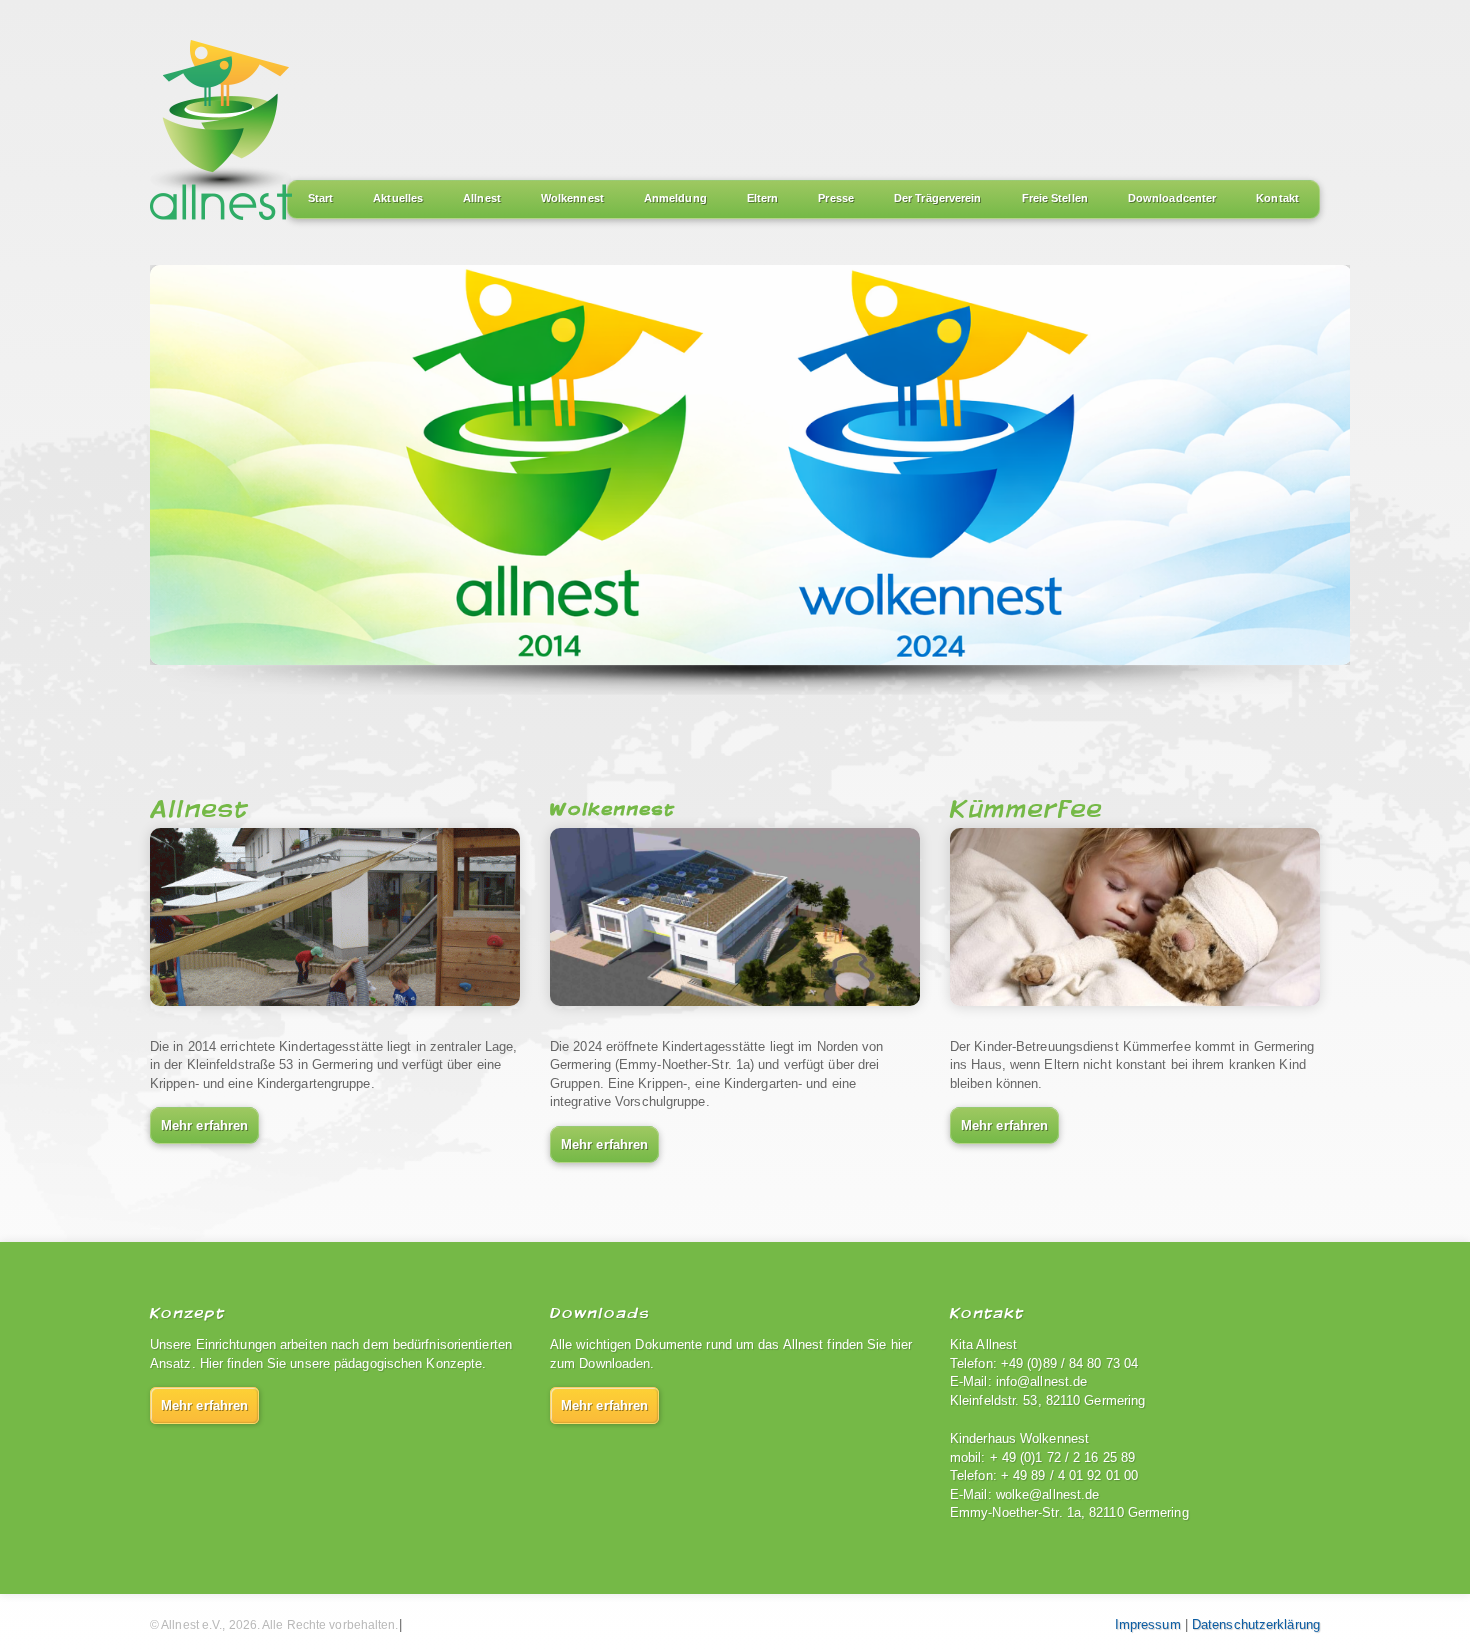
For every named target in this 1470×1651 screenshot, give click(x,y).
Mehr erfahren (204, 1125)
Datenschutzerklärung (1256, 1624)
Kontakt (1277, 198)
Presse (836, 198)
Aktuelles (398, 198)
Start (321, 198)
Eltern (763, 198)
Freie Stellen (1055, 198)
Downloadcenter (1172, 198)
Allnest (482, 198)
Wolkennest (572, 198)
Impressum (1148, 1624)
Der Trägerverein (938, 198)
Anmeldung (675, 198)
